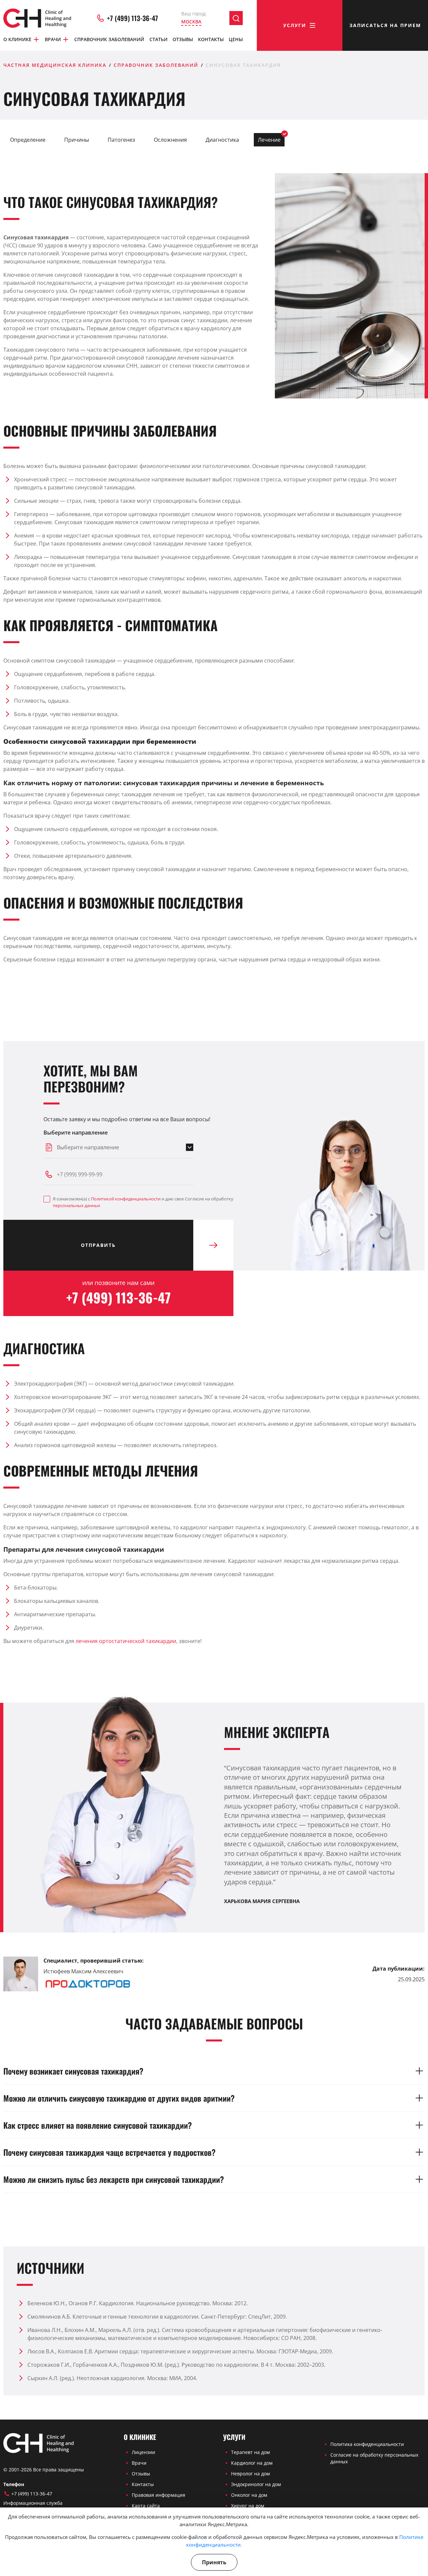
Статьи (158, 39)
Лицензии (143, 2452)
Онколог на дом (249, 2495)
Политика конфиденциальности (367, 2444)
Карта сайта (146, 2506)
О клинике (17, 39)
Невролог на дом (250, 2474)
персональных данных (77, 1205)
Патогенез (121, 140)
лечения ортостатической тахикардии (126, 1641)
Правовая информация (158, 2495)
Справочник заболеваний (109, 39)
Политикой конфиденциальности (126, 1199)
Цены (236, 39)
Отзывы (183, 39)
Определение (28, 140)
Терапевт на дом (250, 2452)
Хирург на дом (248, 2506)
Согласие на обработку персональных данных (374, 2458)
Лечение (269, 140)
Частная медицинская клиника (55, 65)
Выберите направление (76, 1133)
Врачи (53, 39)
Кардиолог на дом (252, 2463)
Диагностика (222, 140)
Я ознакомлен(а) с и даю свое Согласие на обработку (143, 1202)
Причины (77, 140)
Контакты (211, 39)
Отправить (98, 1245)
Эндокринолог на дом (256, 2484)
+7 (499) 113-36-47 (133, 18)
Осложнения (170, 140)
